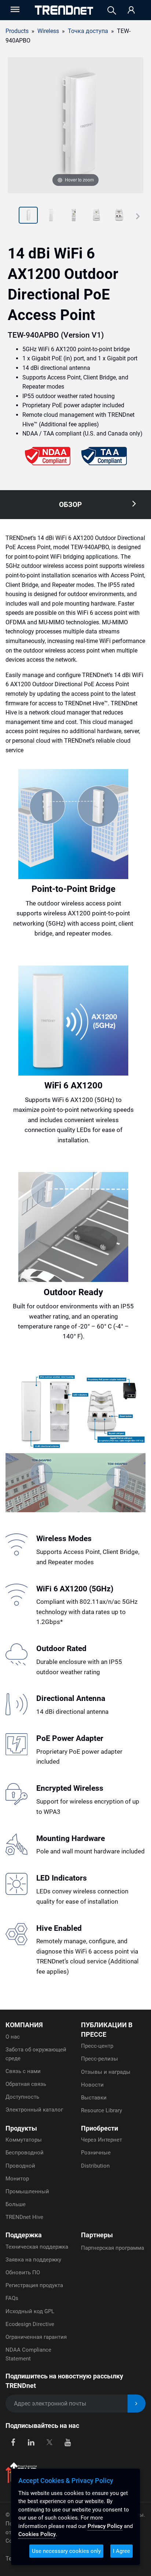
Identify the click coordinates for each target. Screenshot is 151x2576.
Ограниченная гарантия (36, 2337)
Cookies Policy (37, 2534)
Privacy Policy (105, 2526)
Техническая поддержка (37, 2247)
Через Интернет (102, 2140)
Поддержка (24, 2235)
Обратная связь (26, 2084)
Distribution (95, 2166)
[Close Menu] (14, 9)
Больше (16, 2204)
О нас (13, 2037)
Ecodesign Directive (30, 2324)
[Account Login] (131, 10)
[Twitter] (49, 2442)
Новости (92, 2085)
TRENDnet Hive (24, 2217)
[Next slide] (138, 216)
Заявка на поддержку (33, 2260)
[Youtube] (68, 2442)
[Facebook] (13, 2442)
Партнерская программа (113, 2248)
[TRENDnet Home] (64, 10)
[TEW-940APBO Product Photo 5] (96, 216)
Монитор (17, 2179)
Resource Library (102, 2110)
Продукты (21, 2128)
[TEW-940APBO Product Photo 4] (74, 216)
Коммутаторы (24, 2140)
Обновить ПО (23, 2272)
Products (17, 31)
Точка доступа (88, 31)
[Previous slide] (13, 216)
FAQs (12, 2298)
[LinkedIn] (31, 2442)
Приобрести (100, 2128)
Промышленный (27, 2191)
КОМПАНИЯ (24, 2025)
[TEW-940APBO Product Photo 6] (119, 216)
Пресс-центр (97, 2046)
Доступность (22, 2097)
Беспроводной (25, 2153)
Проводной (20, 2166)
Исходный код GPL (30, 2311)
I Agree (121, 2551)
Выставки (94, 2098)
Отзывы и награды (106, 2072)
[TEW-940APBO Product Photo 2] (28, 216)
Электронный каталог (34, 2110)
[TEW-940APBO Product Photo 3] (51, 216)
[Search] (112, 10)
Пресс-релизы (100, 2059)
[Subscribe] (137, 2404)
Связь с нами (23, 2071)
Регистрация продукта (34, 2285)
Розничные (96, 2153)
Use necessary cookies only (66, 2551)
